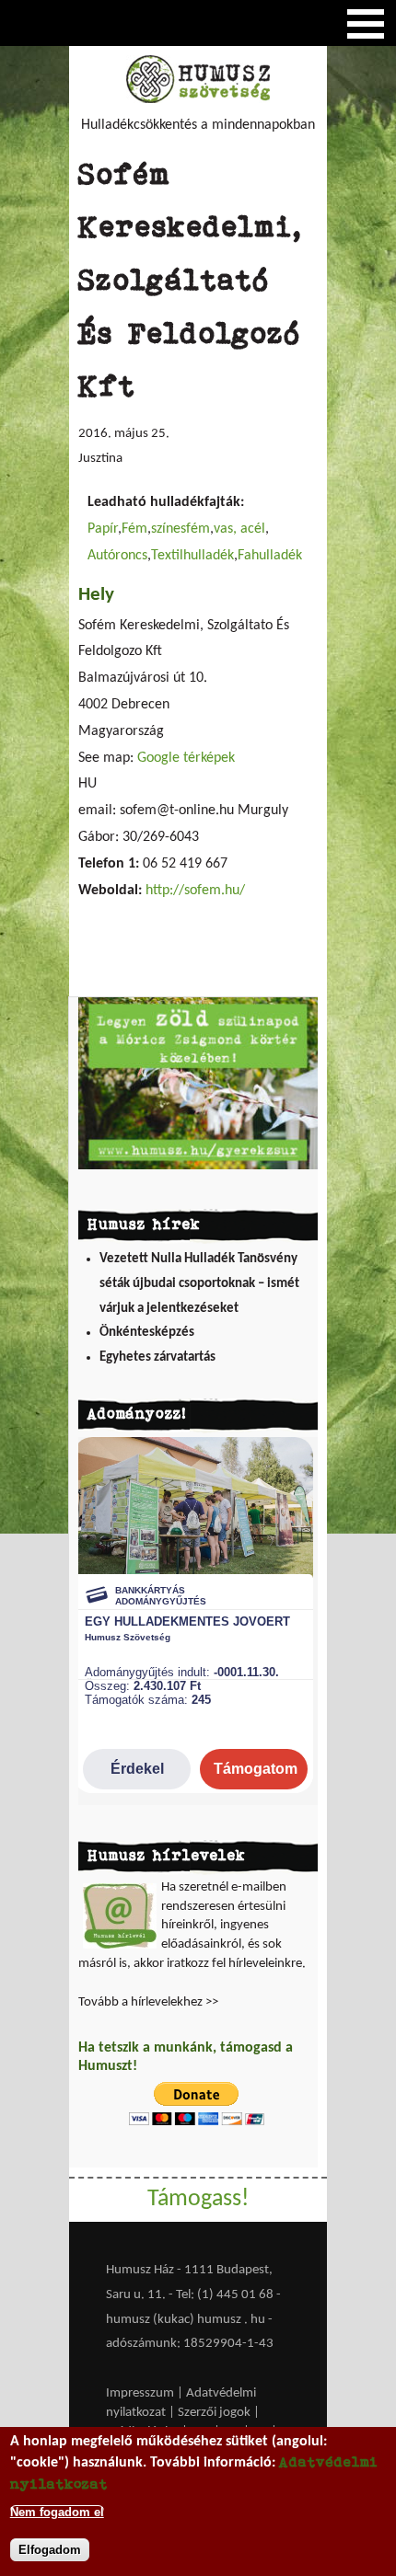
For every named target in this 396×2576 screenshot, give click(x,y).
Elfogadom (50, 2550)
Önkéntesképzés (147, 1333)
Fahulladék (270, 556)
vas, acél (239, 529)
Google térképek (186, 758)
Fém (134, 529)
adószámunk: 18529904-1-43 (190, 2344)
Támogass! (198, 2199)
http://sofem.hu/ (195, 891)
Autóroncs (117, 556)
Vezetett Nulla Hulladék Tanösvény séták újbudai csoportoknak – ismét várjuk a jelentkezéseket (199, 1283)
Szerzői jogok (214, 2413)
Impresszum (140, 2393)
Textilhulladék (192, 556)
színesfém (181, 529)
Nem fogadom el (57, 2512)
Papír (103, 529)
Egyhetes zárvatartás (157, 1357)
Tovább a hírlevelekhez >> (148, 2002)
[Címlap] (198, 99)
